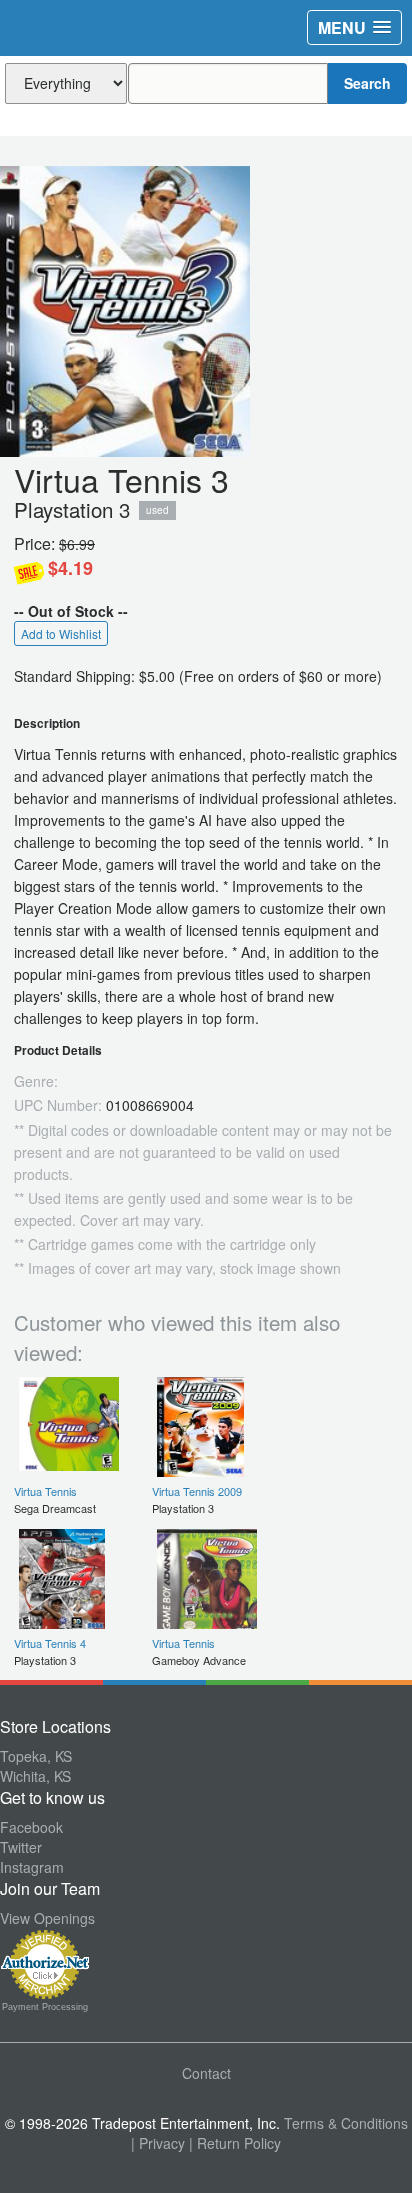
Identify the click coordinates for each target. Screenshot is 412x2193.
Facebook (31, 1827)
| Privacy (158, 2143)
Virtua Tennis (45, 1491)
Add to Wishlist (61, 633)
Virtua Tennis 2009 (197, 1491)
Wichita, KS (35, 1776)
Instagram (32, 1867)
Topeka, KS (36, 1756)
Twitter (21, 1847)
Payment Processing (45, 2007)
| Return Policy (235, 2143)
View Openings (47, 1918)
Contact (206, 2073)
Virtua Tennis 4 (50, 1643)
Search (367, 83)
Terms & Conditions (346, 2123)
